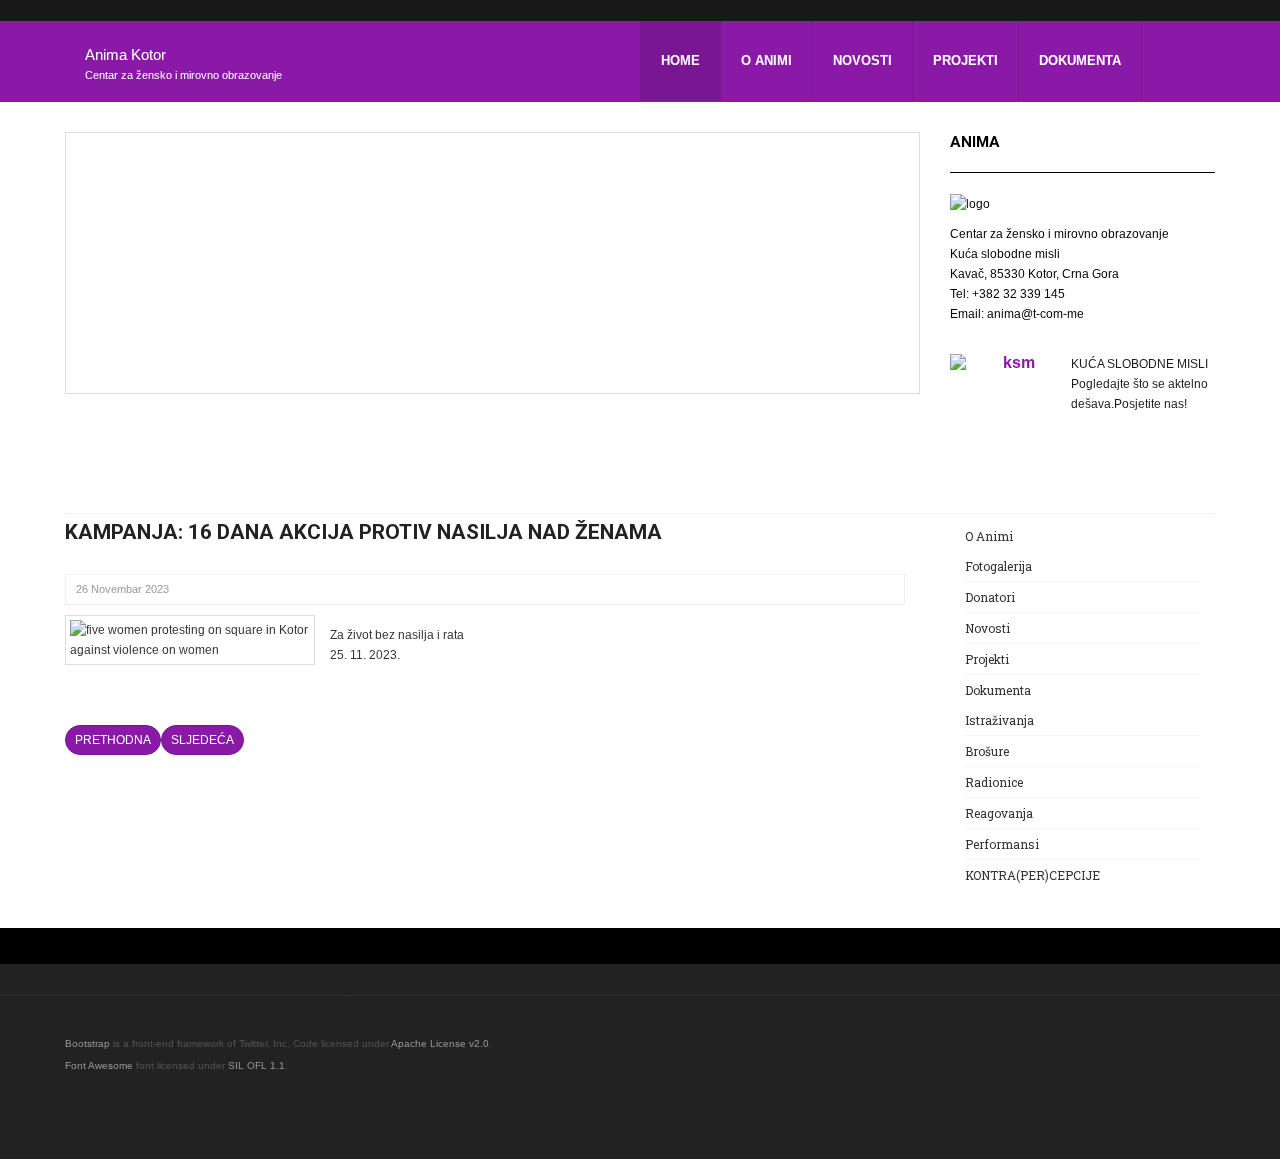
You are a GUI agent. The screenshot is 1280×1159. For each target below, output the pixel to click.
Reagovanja (999, 813)
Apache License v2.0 (440, 1043)
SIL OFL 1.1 (256, 1065)
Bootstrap (87, 1043)
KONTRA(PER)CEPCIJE (1032, 875)
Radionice (994, 782)
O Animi (766, 60)
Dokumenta (1080, 60)
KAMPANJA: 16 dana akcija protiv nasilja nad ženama (363, 532)
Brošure (987, 751)
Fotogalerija (998, 566)
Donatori (990, 597)
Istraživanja (999, 720)
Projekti (965, 60)
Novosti (862, 60)
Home (680, 60)
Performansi (1002, 844)
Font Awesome (99, 1065)
